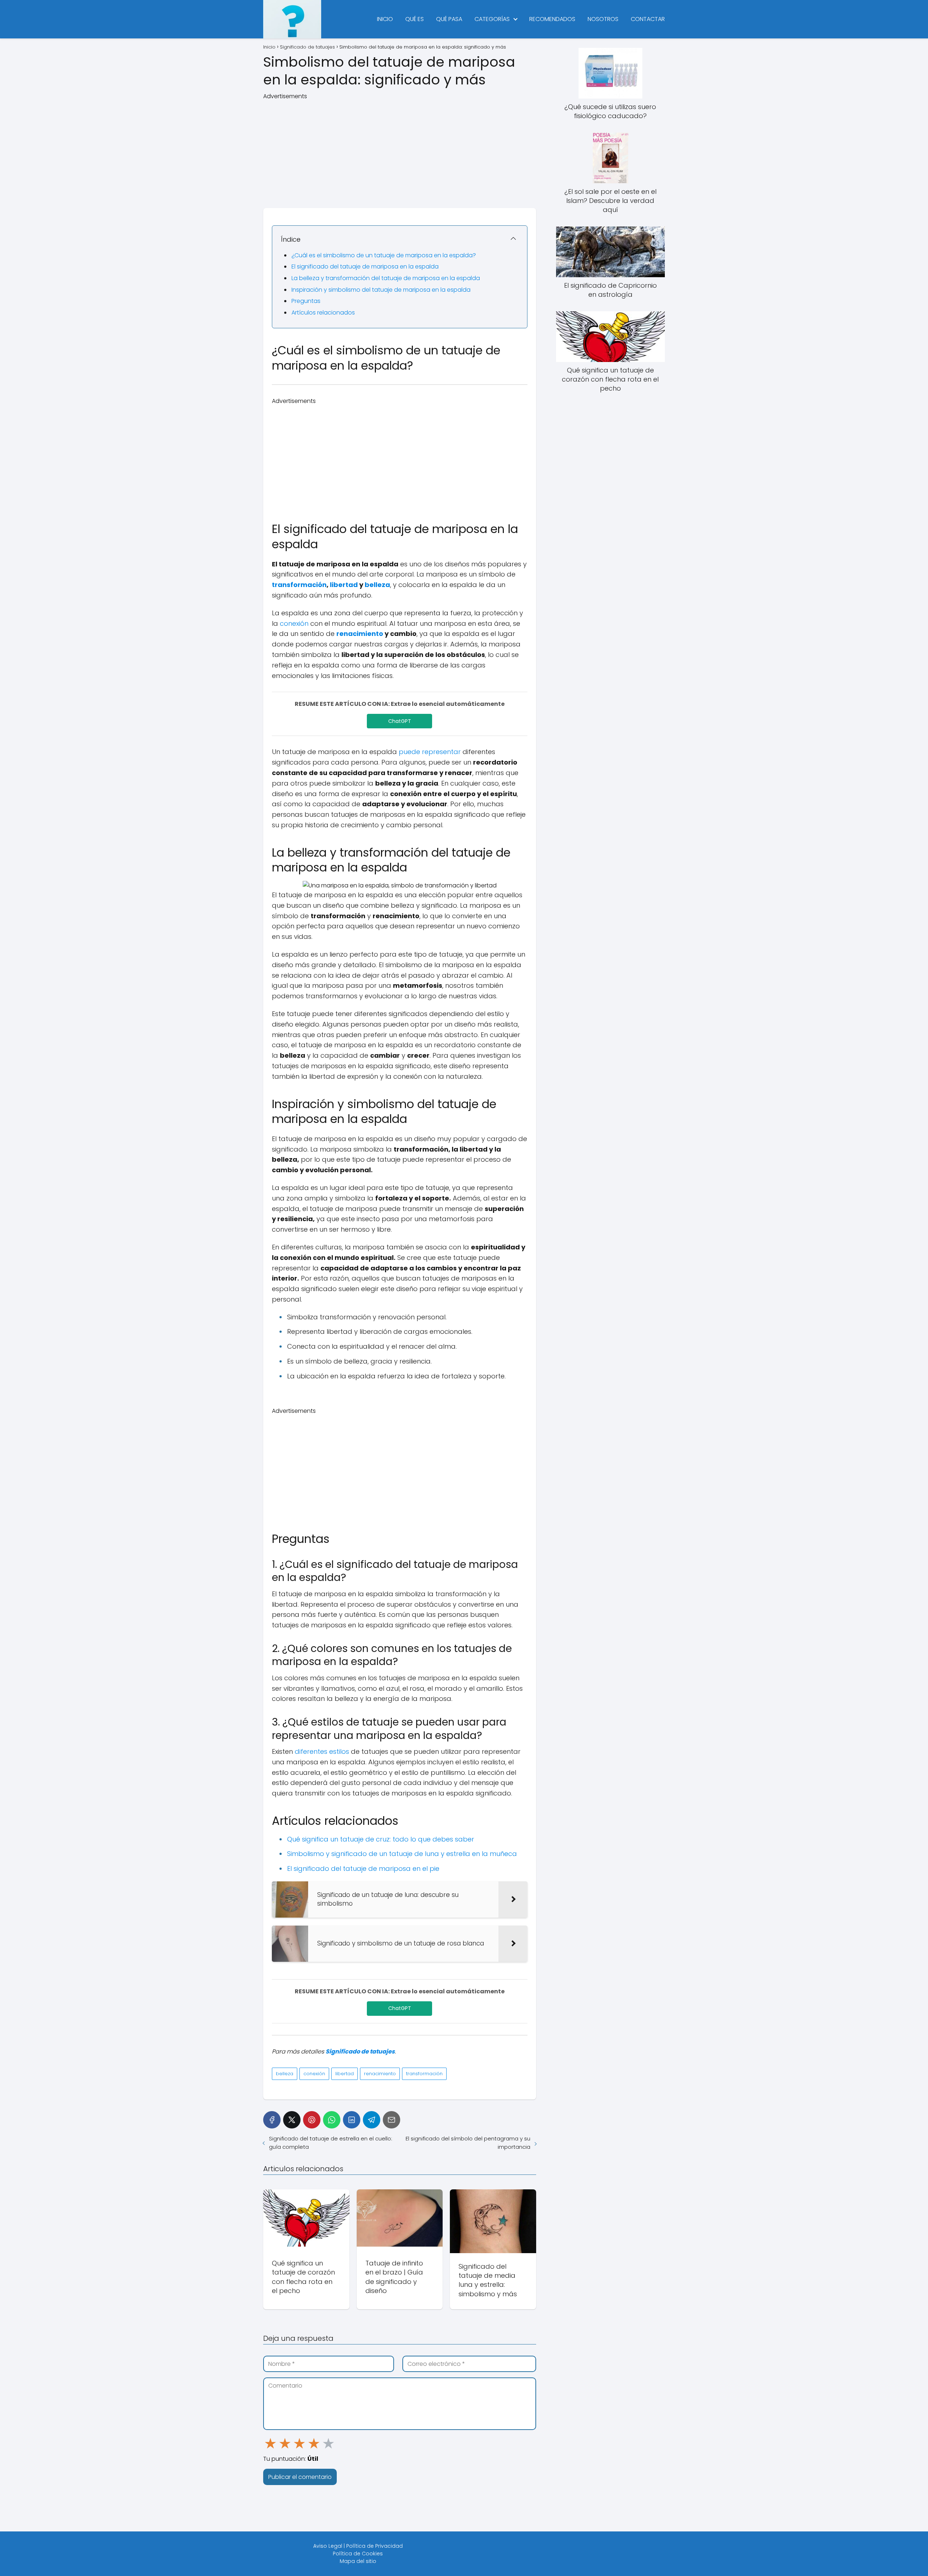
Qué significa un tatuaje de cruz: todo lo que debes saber (381, 1839)
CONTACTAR (648, 19)
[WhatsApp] (332, 2120)
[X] (292, 2120)
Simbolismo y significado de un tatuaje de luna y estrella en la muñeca (402, 1854)
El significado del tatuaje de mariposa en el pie (363, 1868)
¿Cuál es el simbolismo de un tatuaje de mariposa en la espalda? (384, 255)
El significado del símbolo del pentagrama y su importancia (468, 2143)
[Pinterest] (312, 2120)
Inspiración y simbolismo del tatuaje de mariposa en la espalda (381, 290)
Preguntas (306, 301)
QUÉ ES (415, 19)
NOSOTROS (603, 19)
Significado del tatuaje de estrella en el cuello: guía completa (331, 2143)
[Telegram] (372, 2120)
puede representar (430, 752)
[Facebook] (272, 2120)
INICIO (385, 19)
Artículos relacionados (323, 313)
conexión (294, 623)
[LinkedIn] (352, 2120)
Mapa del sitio (358, 2561)
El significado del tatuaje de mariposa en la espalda (365, 267)
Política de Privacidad (374, 2546)
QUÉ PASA (449, 19)
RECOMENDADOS (552, 19)
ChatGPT (400, 721)
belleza (377, 585)
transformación (299, 585)
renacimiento (360, 634)
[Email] (391, 2120)
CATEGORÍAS (492, 19)
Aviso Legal (328, 2546)
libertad (344, 585)
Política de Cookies (358, 2554)
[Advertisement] (400, 151)
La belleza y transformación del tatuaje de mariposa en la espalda (386, 278)
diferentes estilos (322, 1751)
